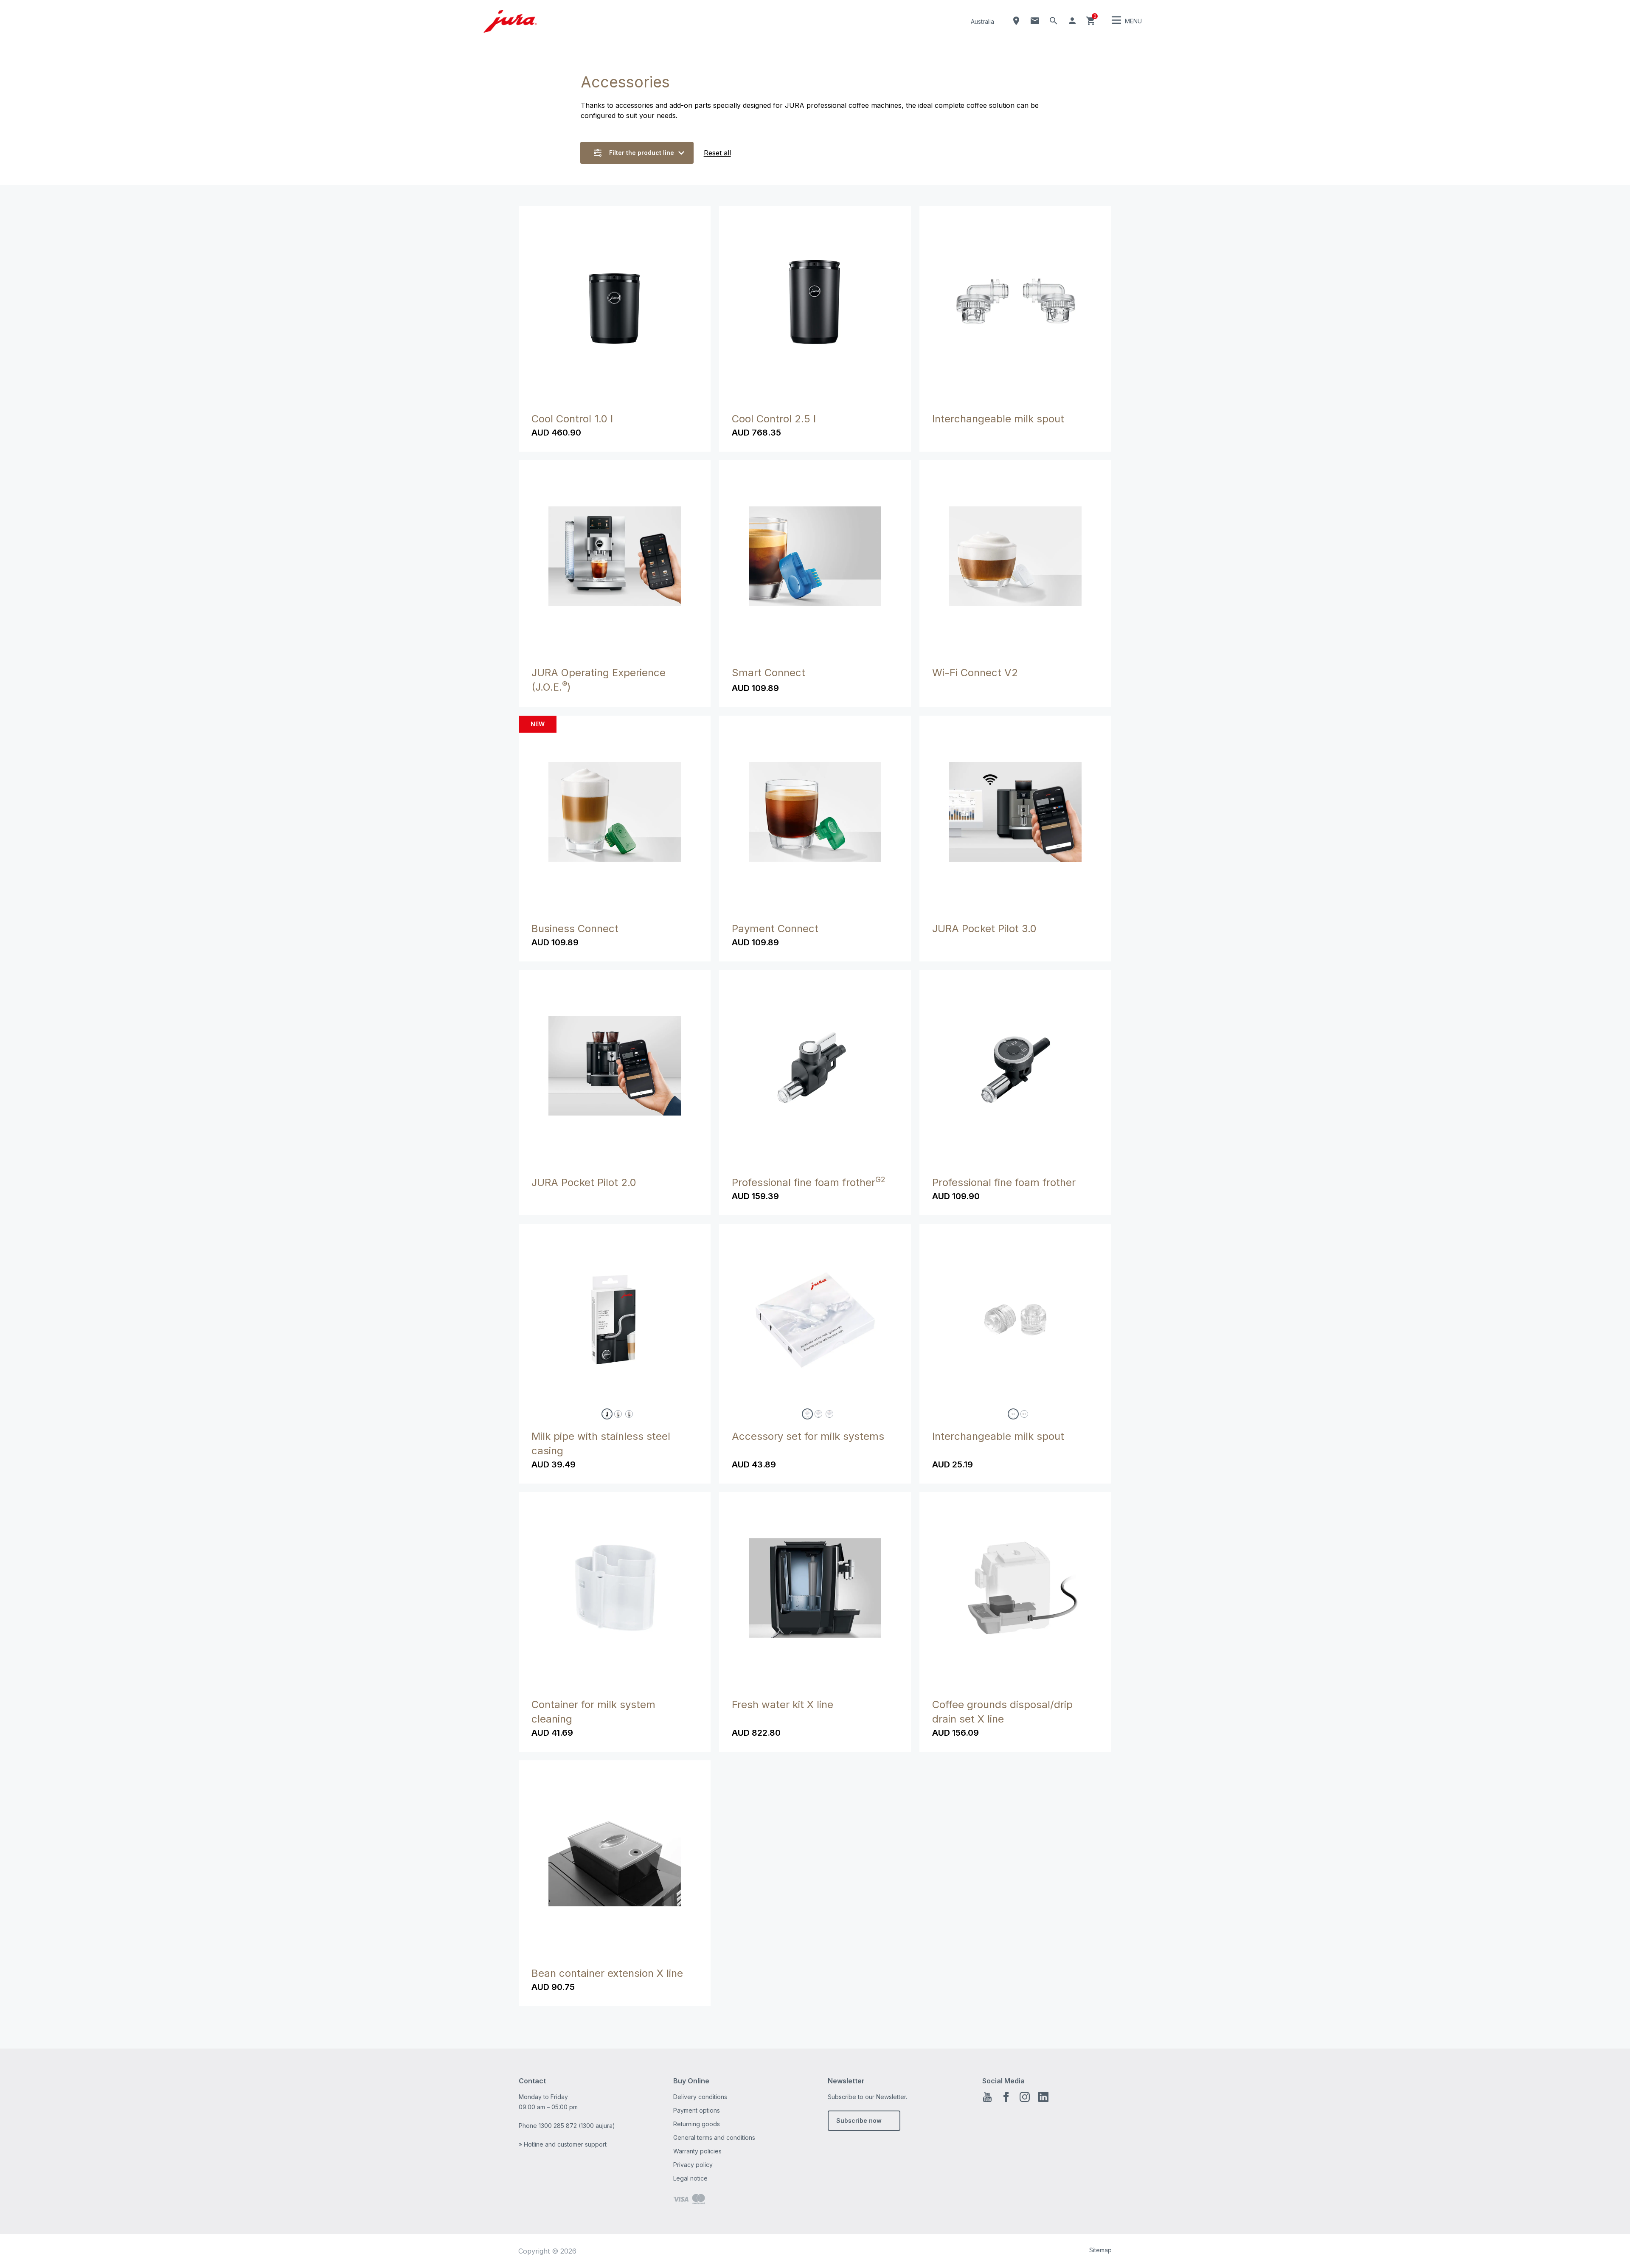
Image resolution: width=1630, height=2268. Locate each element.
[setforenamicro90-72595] (1024, 1414)
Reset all (717, 153)
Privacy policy (693, 2165)
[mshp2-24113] (618, 1414)
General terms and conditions (714, 2137)
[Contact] (1035, 21)
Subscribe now (859, 2120)
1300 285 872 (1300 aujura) (577, 2126)
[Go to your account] (1072, 21)
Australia (982, 21)
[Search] (1054, 21)
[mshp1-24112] (607, 1414)
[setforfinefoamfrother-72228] (1013, 1414)
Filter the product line (642, 153)
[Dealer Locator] (1016, 21)
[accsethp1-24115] (807, 1414)
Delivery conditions (700, 2097)
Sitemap (1100, 2250)
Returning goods (697, 2124)
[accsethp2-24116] (818, 1414)
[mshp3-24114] (629, 1414)
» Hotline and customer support (563, 2144)
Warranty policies (697, 2151)
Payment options (697, 2110)
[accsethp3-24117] (829, 1414)
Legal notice (690, 2178)
